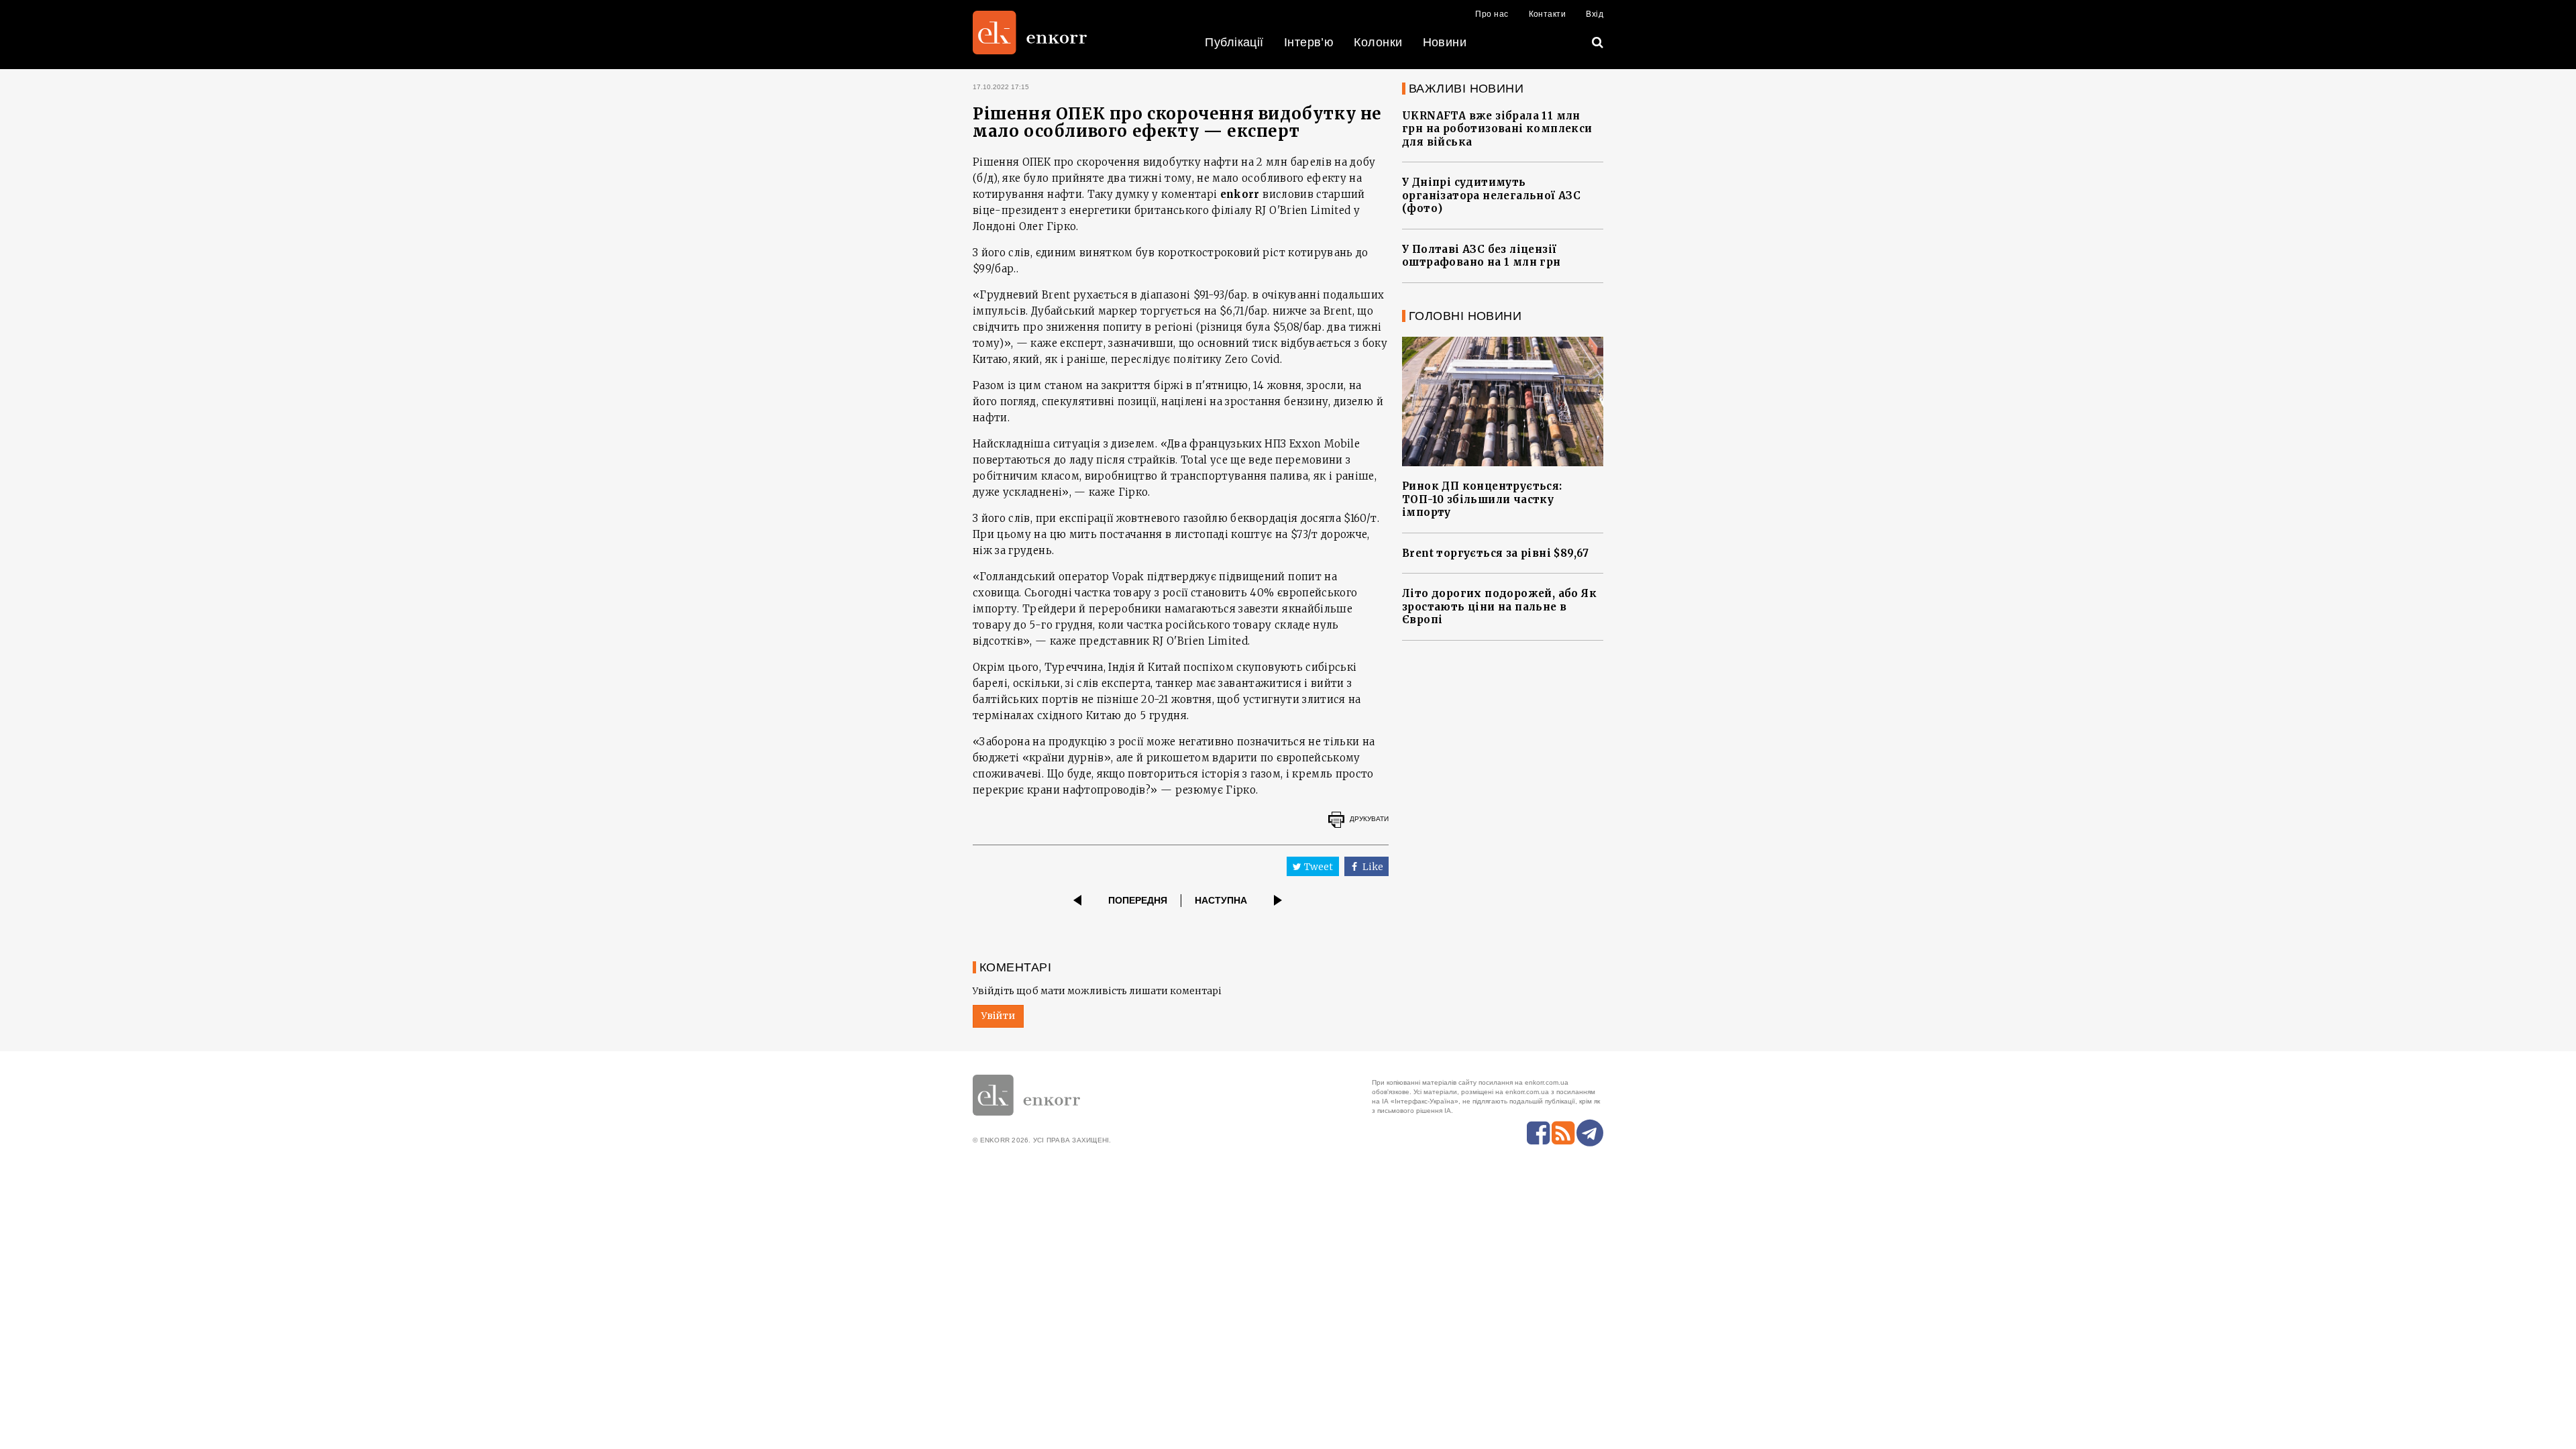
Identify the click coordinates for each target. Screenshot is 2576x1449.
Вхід (1595, 14)
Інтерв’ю (1309, 42)
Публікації (1234, 42)
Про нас (1492, 14)
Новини (1445, 42)
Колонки (1378, 42)
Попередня (1138, 900)
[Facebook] (1538, 1133)
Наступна (1221, 900)
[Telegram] (1590, 1133)
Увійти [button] (998, 1016)
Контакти (1548, 14)
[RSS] (1563, 1133)
